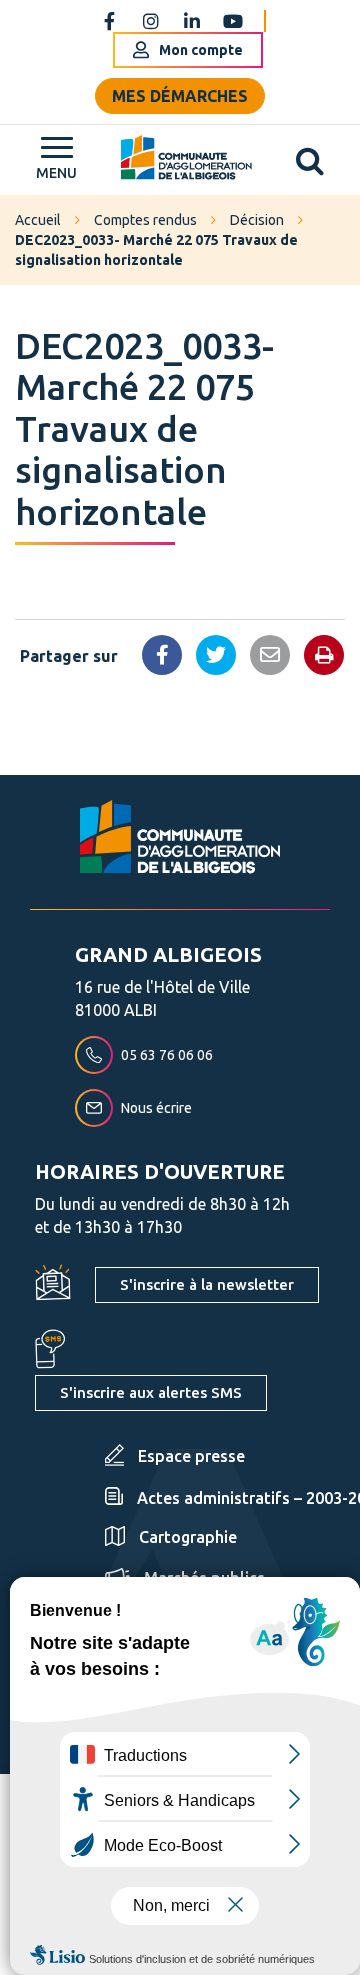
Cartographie (188, 1537)
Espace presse (191, 1456)
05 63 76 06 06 (167, 1055)
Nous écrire (156, 1108)
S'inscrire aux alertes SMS (151, 1392)
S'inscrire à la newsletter (207, 1284)
